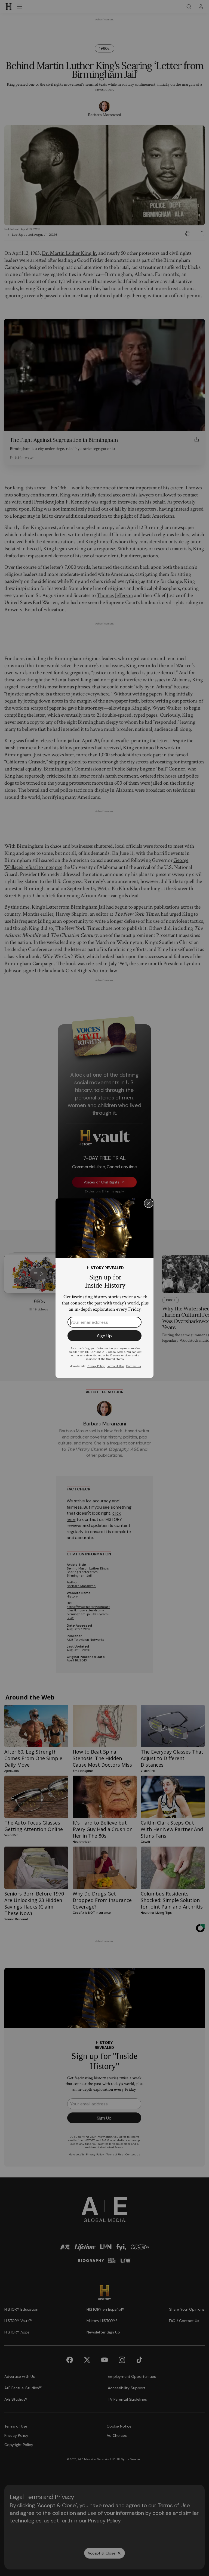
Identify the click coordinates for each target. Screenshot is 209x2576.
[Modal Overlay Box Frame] (104, 1288)
